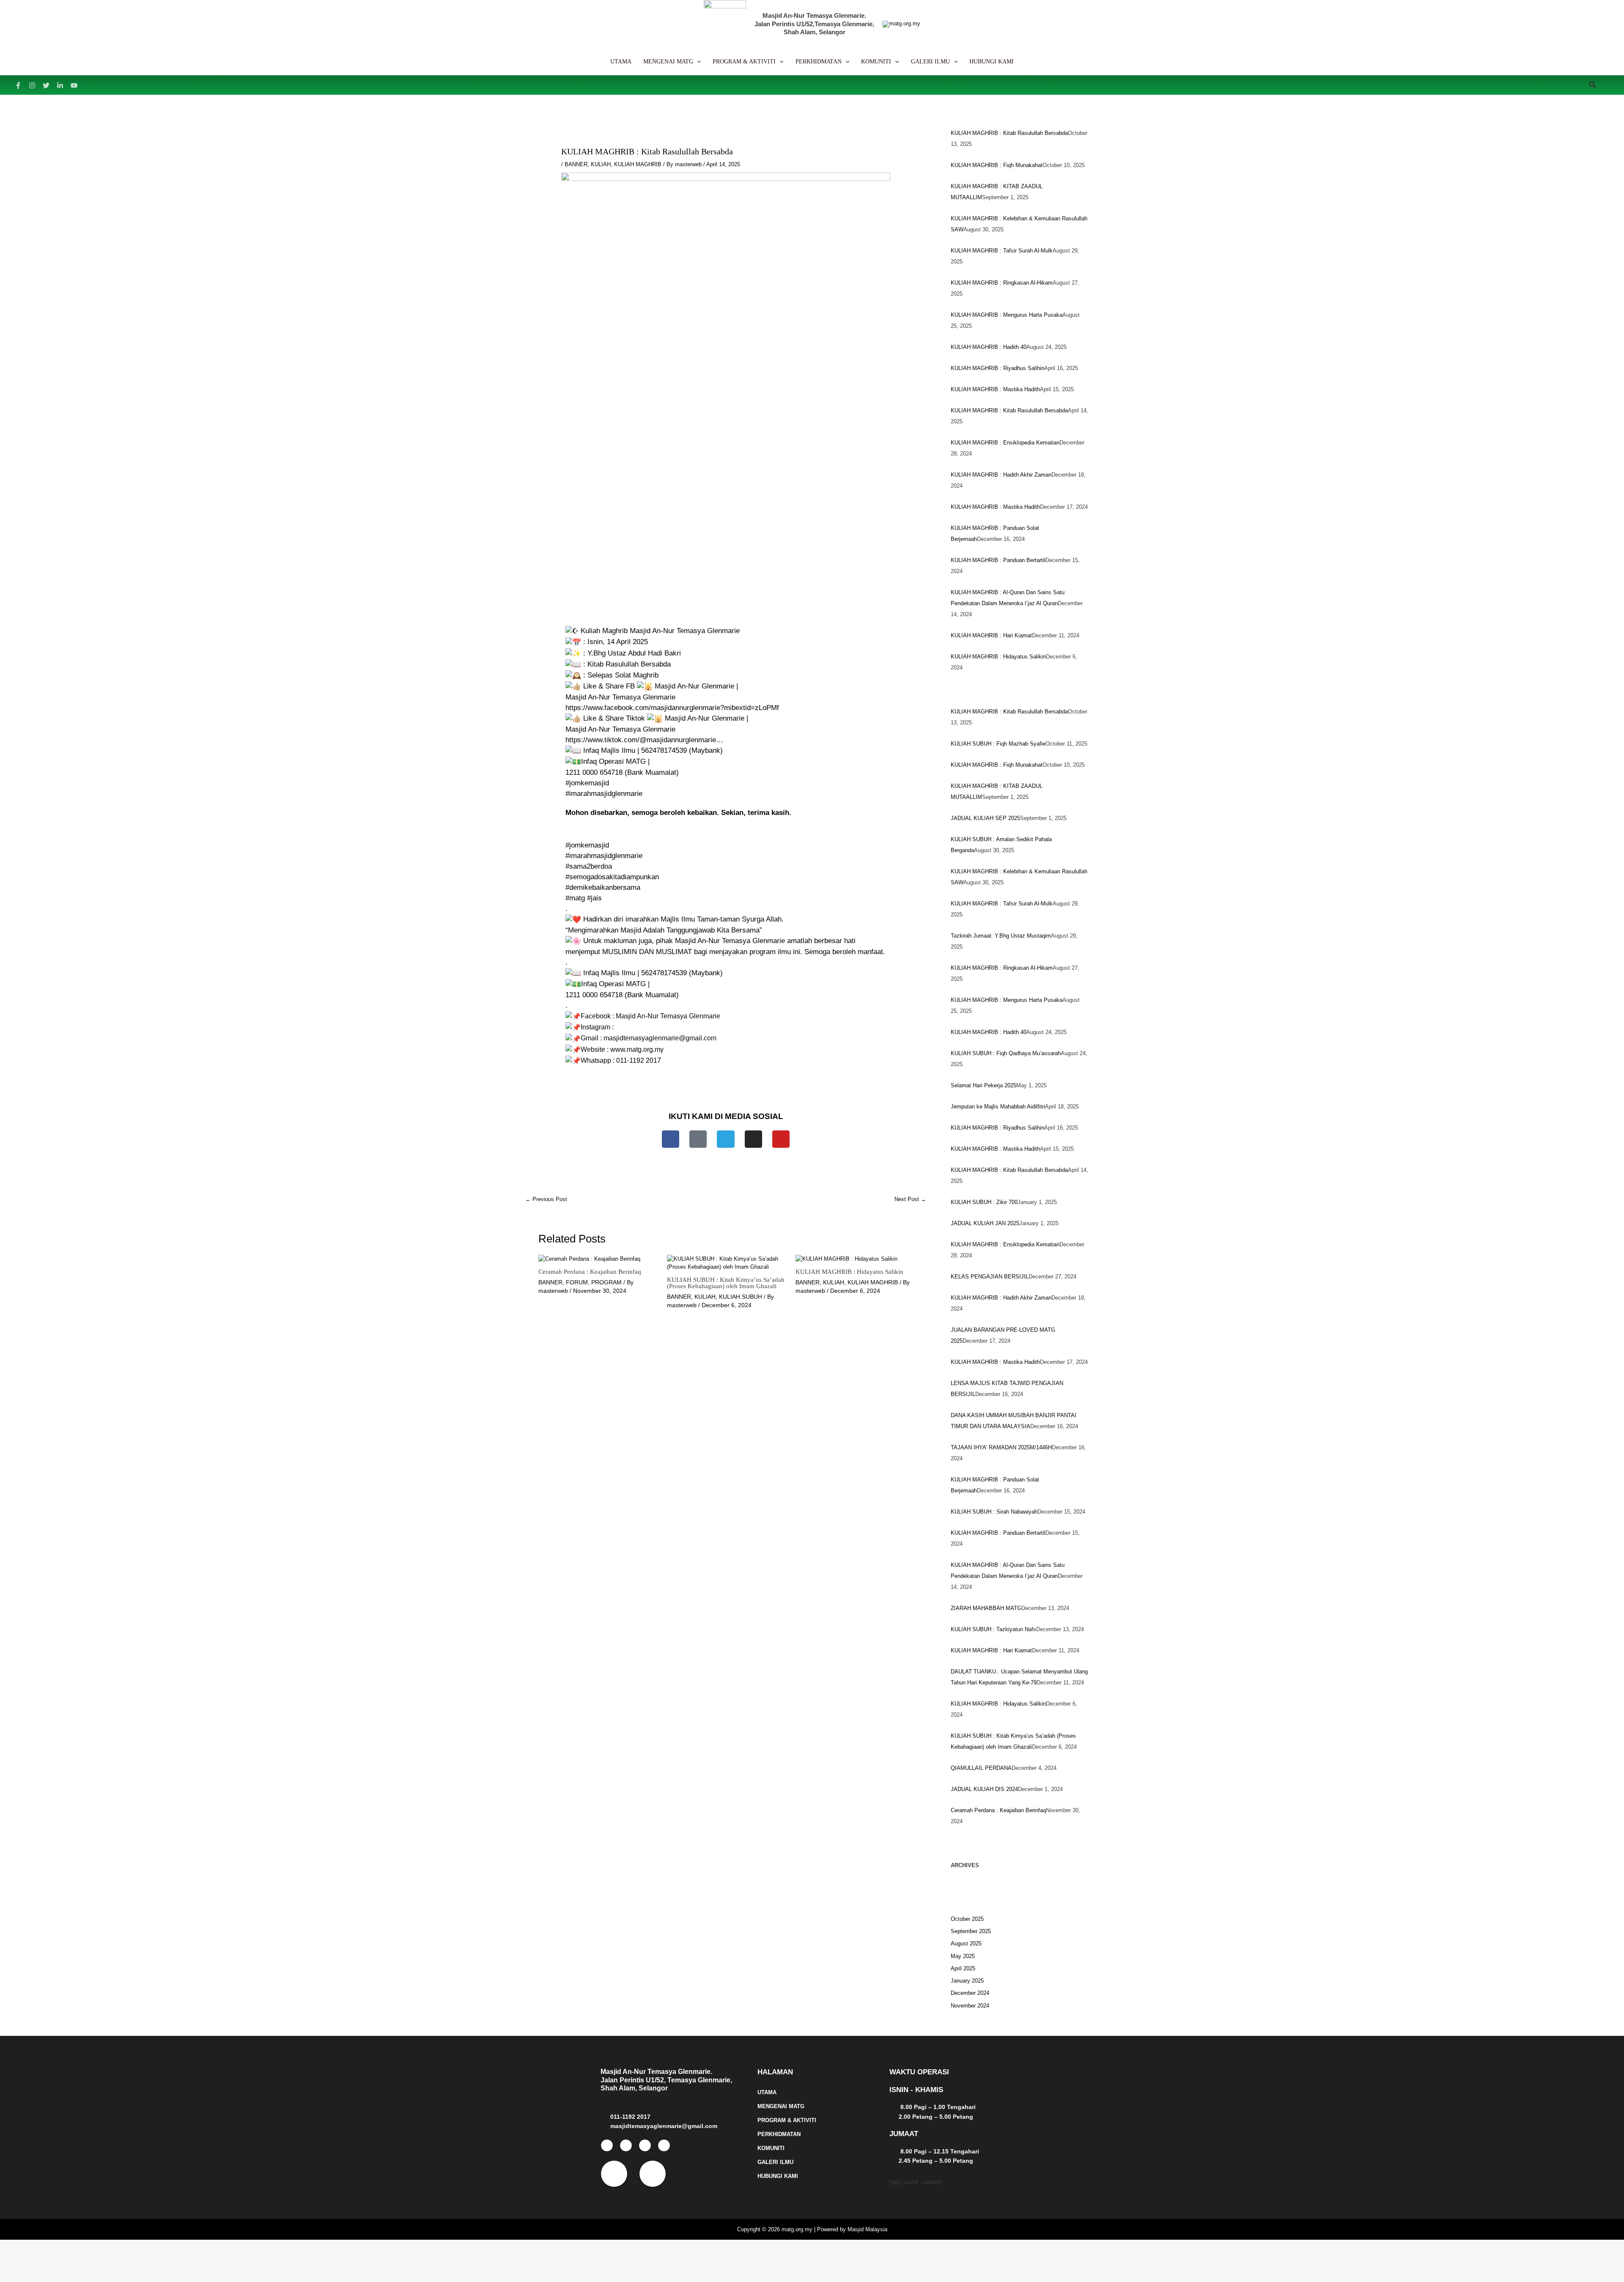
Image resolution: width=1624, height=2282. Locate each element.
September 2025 (971, 1931)
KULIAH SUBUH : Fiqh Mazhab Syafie (998, 744)
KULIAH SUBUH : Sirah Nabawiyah (994, 1512)
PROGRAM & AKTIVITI (787, 2120)
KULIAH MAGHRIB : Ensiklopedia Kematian (1005, 443)
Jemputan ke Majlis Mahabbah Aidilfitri (998, 1107)
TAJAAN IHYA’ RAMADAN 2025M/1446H (1001, 1447)
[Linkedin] (60, 85)
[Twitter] (46, 85)
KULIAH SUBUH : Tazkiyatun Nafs (993, 1629)
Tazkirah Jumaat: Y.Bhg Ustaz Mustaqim (1001, 936)
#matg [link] (575, 898)
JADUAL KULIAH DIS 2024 (984, 1789)
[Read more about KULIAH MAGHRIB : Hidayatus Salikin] (846, 1259)
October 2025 (967, 1919)
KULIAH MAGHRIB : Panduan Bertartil (998, 560)
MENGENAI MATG (781, 2106)
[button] (697, 62)
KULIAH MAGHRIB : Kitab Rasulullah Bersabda (1009, 133)
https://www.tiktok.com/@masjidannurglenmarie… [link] (644, 740)
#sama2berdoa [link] (589, 866)
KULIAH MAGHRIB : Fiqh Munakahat (997, 165)
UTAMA (767, 2092)
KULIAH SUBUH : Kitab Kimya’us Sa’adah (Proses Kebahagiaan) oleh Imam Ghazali (726, 1283)
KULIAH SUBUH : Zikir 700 (984, 1202)
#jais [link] (594, 898)
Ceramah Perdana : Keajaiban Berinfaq (590, 1272)
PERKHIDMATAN (779, 2134)
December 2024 (970, 1993)
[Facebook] (18, 85)
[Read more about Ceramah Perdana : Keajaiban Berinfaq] (589, 1259)
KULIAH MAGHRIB (638, 164)
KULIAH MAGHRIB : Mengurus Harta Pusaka (1007, 315)
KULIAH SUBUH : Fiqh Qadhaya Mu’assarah (1006, 1053)
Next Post (910, 1199)
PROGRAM (606, 1282)
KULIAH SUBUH (741, 1297)
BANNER (576, 164)
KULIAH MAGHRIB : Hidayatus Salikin (849, 1272)
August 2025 (966, 1943)
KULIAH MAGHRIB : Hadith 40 (989, 347)
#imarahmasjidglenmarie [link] (604, 794)
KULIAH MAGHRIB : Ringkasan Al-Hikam (1002, 283)
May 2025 (963, 1956)
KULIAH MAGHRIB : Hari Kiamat (991, 635)
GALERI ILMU (775, 2162)
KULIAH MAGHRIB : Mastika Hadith (995, 389)
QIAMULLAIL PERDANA (981, 1768)
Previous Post (546, 1199)
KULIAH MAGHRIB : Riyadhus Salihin (997, 368)
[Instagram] (32, 85)
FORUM (577, 1282)
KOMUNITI (771, 2148)
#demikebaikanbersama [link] (603, 887)
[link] (672, 708)
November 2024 (970, 2006)
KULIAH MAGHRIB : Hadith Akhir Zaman (1001, 475)
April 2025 (963, 1968)
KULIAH (601, 164)
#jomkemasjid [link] (587, 783)
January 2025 (967, 1981)
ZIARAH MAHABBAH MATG (986, 1608)
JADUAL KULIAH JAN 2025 (985, 1223)
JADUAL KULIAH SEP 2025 (985, 818)
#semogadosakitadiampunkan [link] (612, 877)
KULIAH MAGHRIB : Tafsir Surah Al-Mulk (1002, 251)
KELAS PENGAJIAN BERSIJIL (990, 1277)
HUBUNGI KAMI (778, 2176)
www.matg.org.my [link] (637, 1049)
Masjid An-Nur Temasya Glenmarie (668, 1016)
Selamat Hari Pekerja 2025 (983, 1085)
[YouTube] (74, 85)
